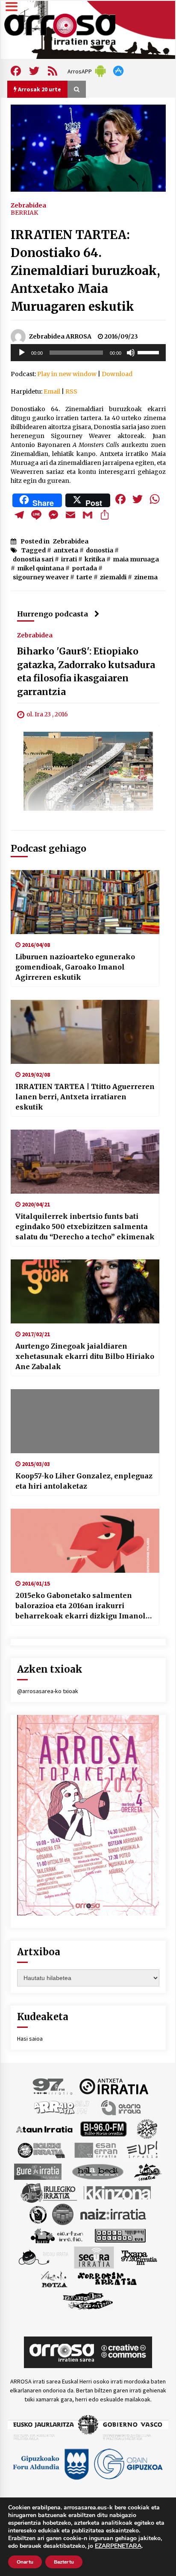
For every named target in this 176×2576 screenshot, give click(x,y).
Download (117, 374)
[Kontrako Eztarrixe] (37, 2214)
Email (52, 391)
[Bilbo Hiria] (103, 2129)
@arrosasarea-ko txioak (48, 1691)
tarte (84, 577)
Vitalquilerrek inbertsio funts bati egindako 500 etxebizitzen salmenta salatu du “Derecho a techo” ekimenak (85, 1227)
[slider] (150, 352)
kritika (95, 559)
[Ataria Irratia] (122, 2107)
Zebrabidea (28, 205)
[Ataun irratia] (44, 2129)
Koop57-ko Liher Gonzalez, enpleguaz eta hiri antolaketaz (84, 1481)
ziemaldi (113, 577)
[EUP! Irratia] (143, 2150)
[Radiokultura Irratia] (120, 2235)
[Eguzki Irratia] (41, 2150)
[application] (88, 353)
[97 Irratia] (53, 2086)
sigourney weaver (41, 577)
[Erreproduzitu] (22, 353)
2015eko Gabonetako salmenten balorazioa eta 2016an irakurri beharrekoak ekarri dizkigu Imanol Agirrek (81, 1606)
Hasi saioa (30, 2039)
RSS (71, 391)
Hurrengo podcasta (53, 614)
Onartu (25, 2562)
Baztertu (64, 2562)
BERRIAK (24, 213)
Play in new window (67, 374)
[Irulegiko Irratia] (49, 2193)
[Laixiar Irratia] (63, 2214)
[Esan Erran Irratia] (95, 2150)
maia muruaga (136, 559)
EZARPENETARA (118, 2546)
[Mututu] (131, 353)
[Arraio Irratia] (62, 2107)
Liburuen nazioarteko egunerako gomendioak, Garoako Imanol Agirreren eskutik (75, 967)
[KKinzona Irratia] (118, 2193)
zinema (146, 577)
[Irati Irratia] (148, 2171)
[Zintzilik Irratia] (88, 2300)
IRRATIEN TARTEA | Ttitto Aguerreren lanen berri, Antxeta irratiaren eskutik (85, 1097)
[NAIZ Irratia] (114, 2214)
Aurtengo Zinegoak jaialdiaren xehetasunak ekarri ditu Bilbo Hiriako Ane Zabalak (85, 1356)
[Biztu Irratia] (147, 2129)
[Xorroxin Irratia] (107, 2279)
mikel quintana (41, 568)
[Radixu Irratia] (43, 2257)
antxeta (66, 550)
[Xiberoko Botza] (54, 2279)
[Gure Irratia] (38, 2171)
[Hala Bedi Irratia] (98, 2171)
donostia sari (33, 559)
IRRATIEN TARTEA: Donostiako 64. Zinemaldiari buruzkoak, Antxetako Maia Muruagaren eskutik (85, 271)
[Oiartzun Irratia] (57, 2235)
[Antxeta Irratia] (114, 2086)
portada (84, 568)
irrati (69, 559)
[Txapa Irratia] (139, 2257)
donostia (100, 550)
